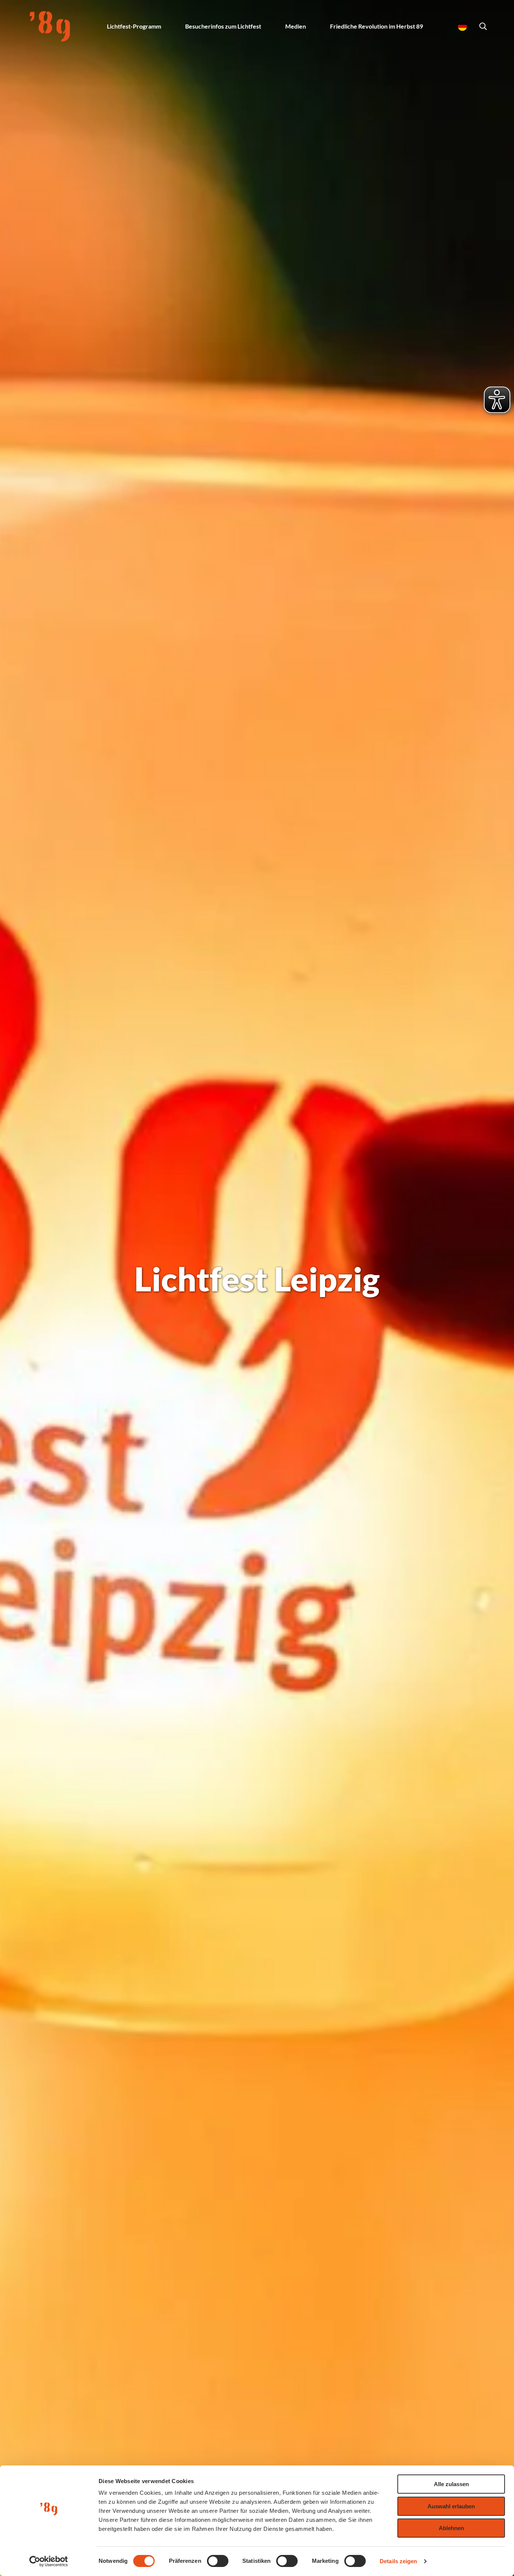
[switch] (218, 2561)
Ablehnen (451, 2528)
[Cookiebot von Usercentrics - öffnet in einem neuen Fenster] (49, 2561)
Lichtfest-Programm (134, 26)
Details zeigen (398, 2561)
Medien (296, 26)
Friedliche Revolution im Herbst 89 (376, 26)
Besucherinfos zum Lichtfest (223, 26)
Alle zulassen (451, 2484)
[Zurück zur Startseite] (50, 26)
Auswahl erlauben (451, 2506)
